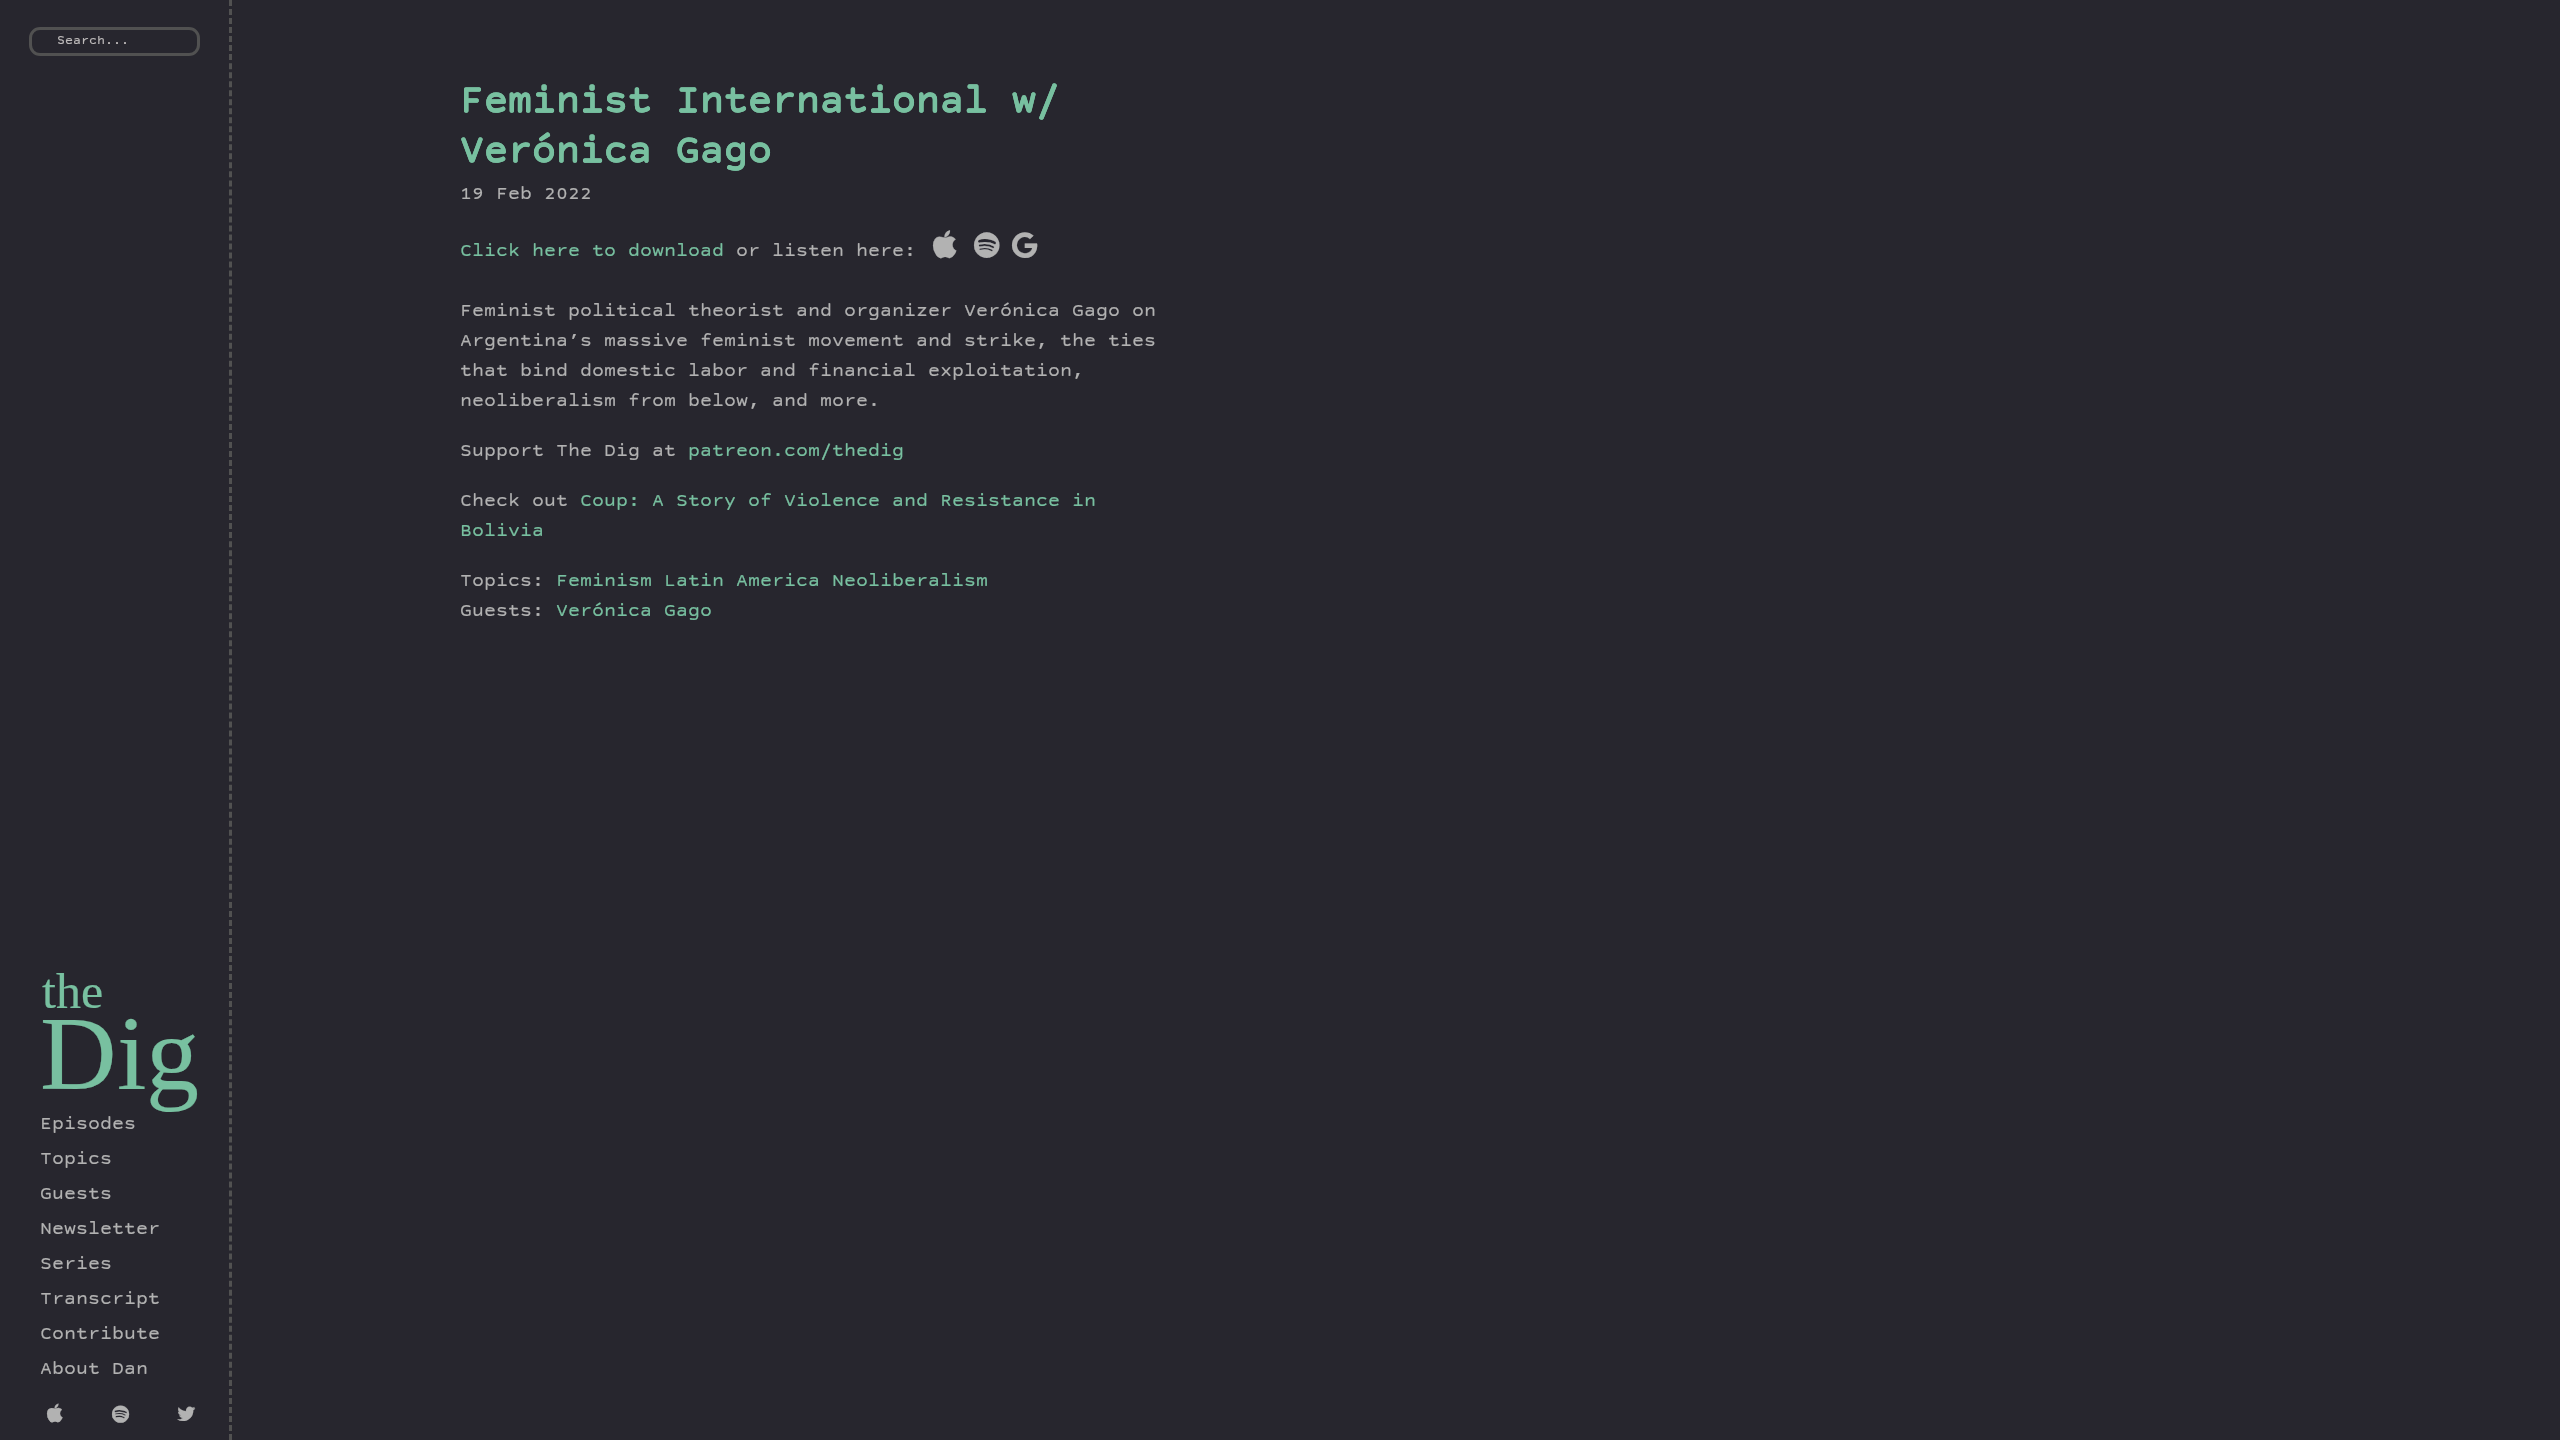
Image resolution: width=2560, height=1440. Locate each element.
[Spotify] (124, 1417)
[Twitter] (189, 1417)
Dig (119, 1053)
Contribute (100, 1335)
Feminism (604, 582)
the (72, 991)
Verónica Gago (634, 612)
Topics (76, 1160)
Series (76, 1265)
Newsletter (100, 1230)
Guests (76, 1195)
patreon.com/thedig (796, 452)
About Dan (94, 1370)
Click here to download (592, 252)
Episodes (88, 1125)
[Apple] (59, 1417)
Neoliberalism (910, 582)
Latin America (742, 582)
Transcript (100, 1300)
